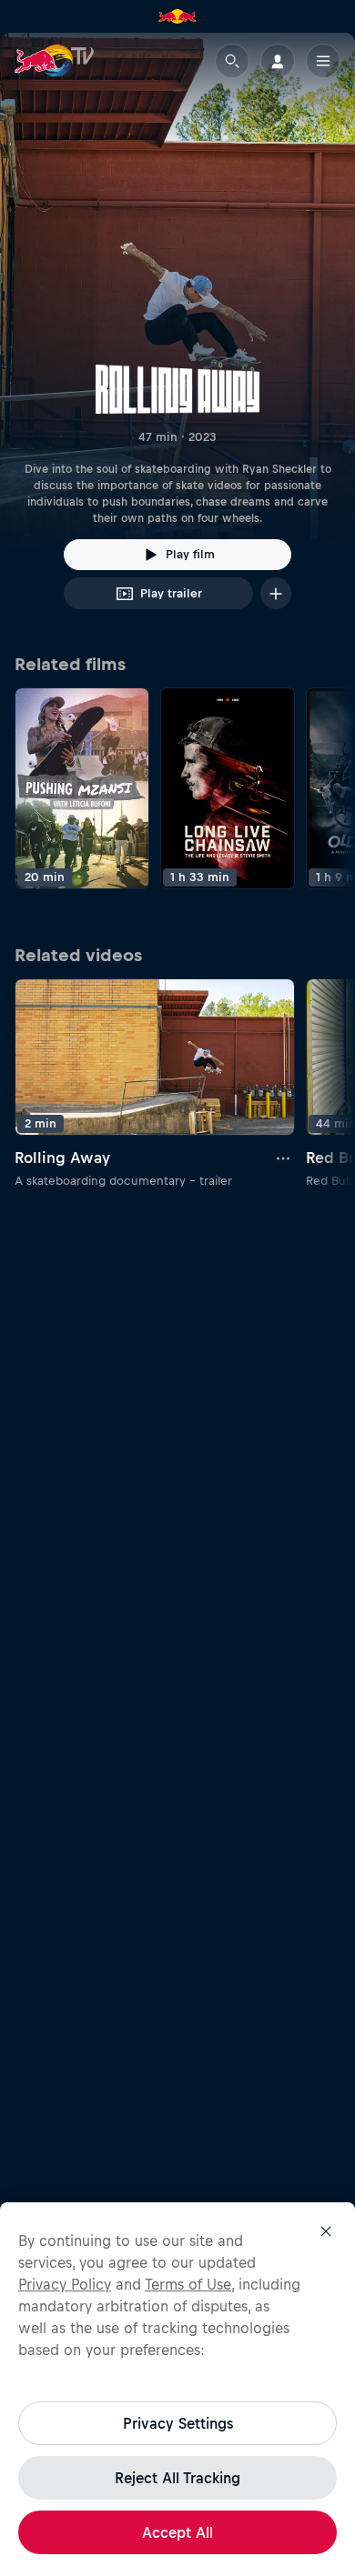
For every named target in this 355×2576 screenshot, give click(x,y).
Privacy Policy (65, 2284)
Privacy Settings (178, 2423)
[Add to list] (276, 593)
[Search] (232, 61)
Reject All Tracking (177, 2478)
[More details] (284, 1158)
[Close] (326, 2231)
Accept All (177, 2532)
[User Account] (278, 61)
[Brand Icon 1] (177, 16)
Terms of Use (188, 2284)
